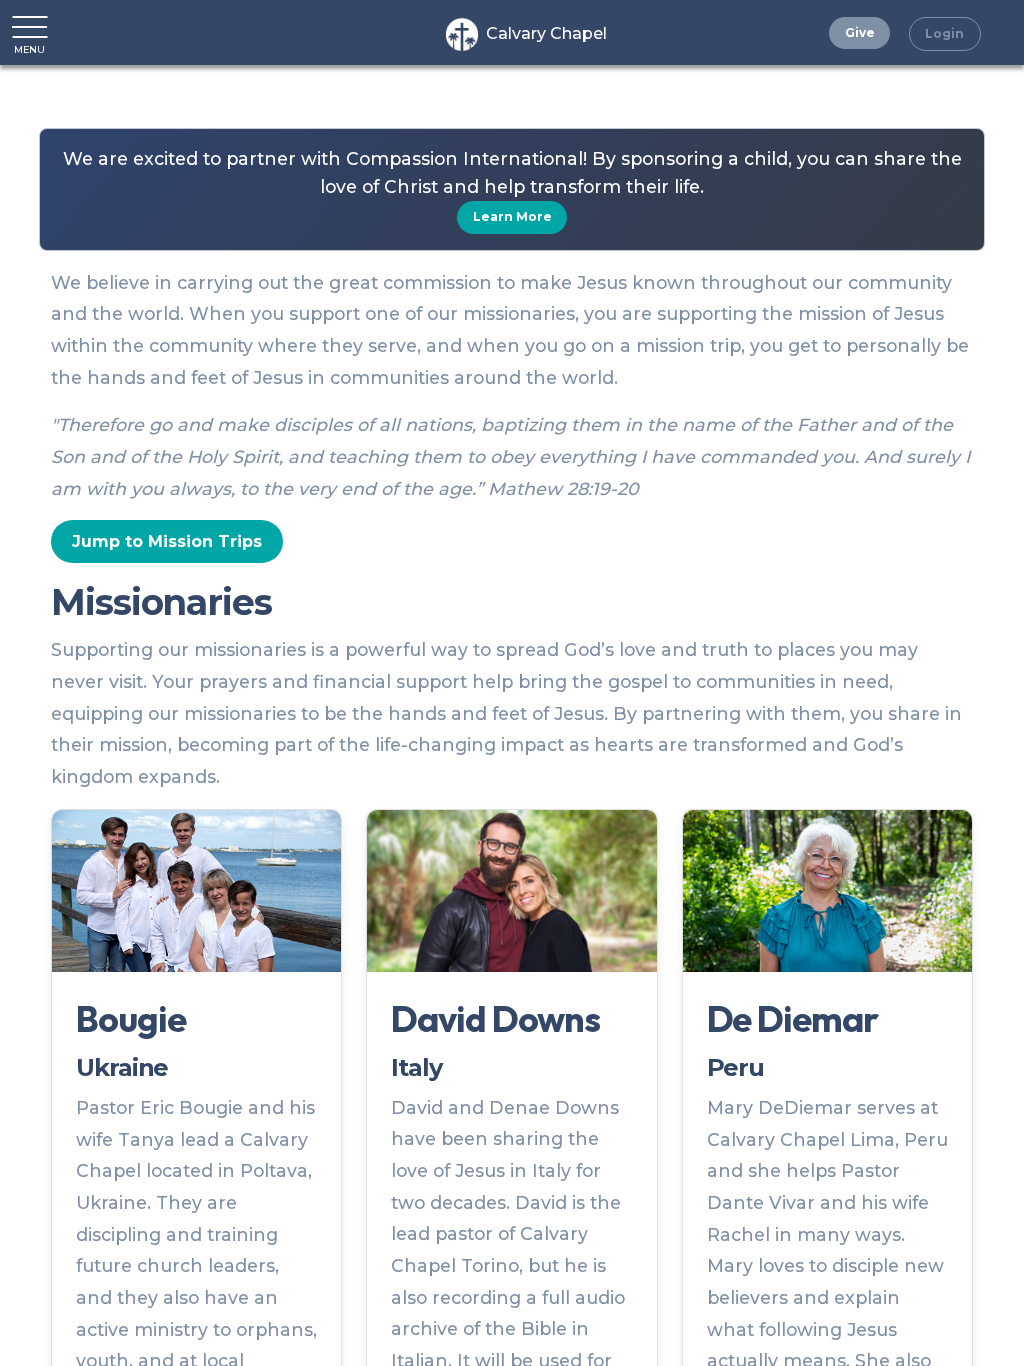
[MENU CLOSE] (29, 25)
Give (860, 32)
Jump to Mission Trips (167, 541)
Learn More (512, 216)
